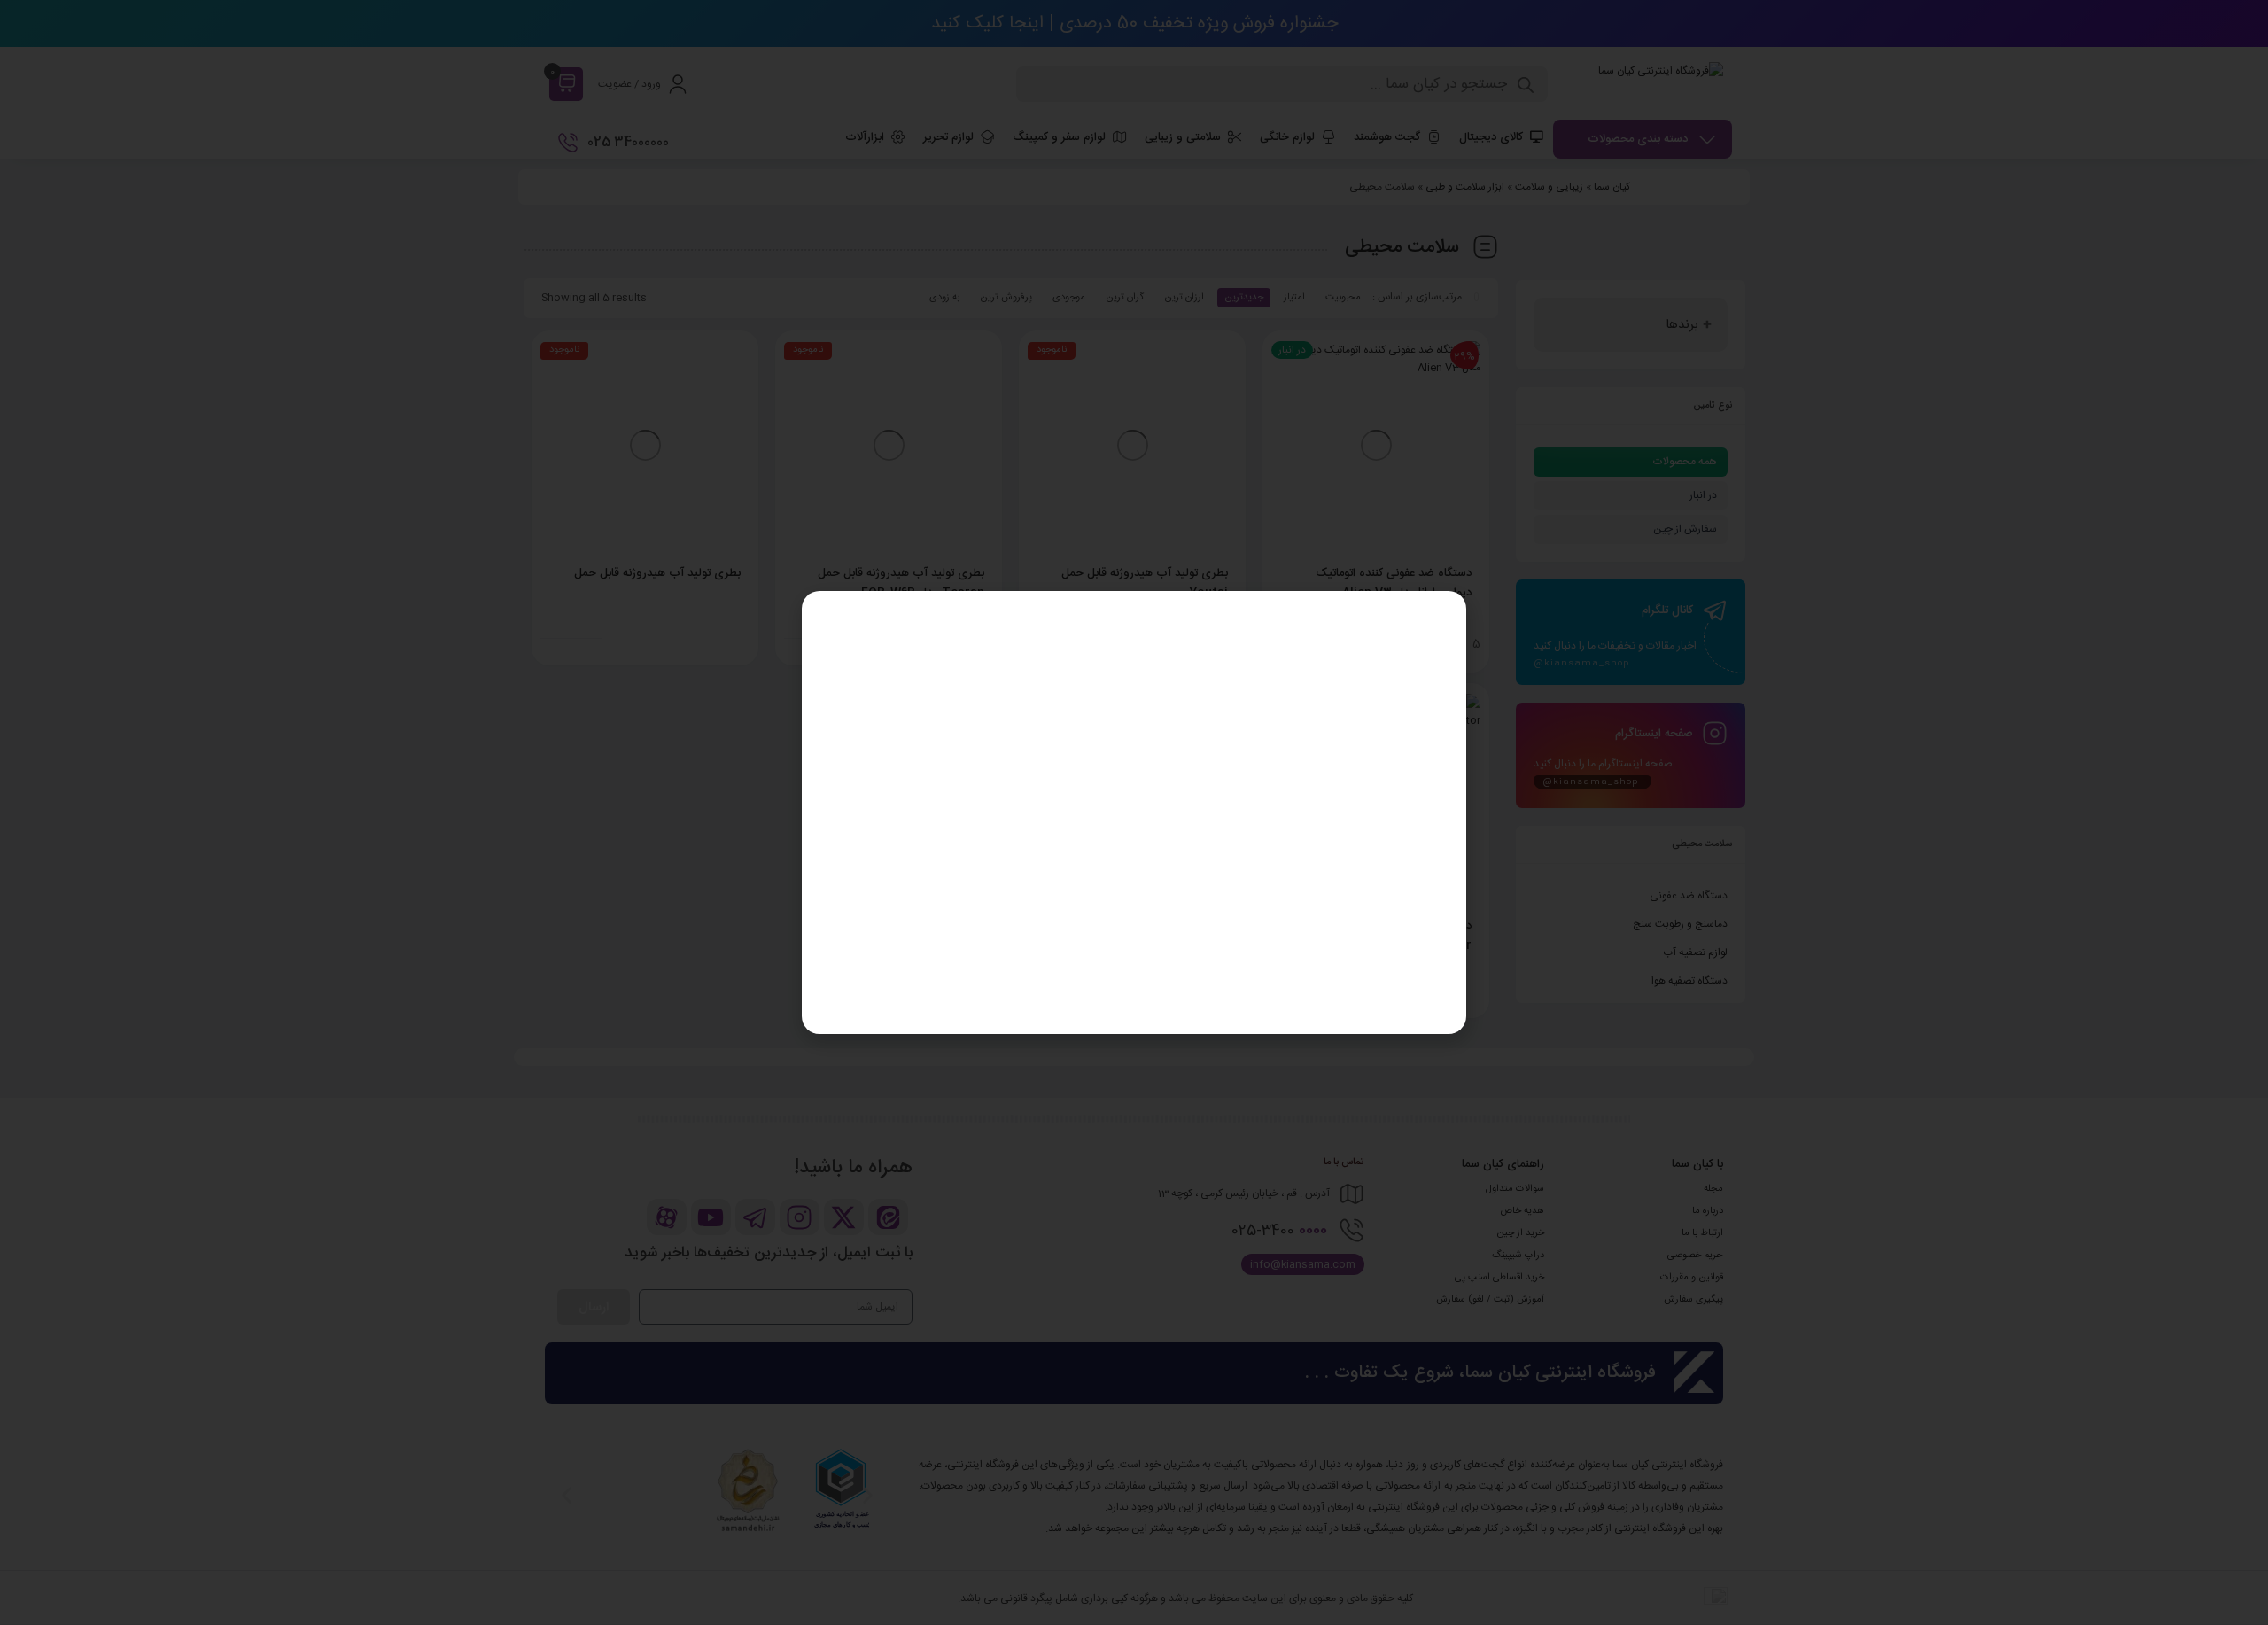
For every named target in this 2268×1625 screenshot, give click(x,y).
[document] (1134, 812)
